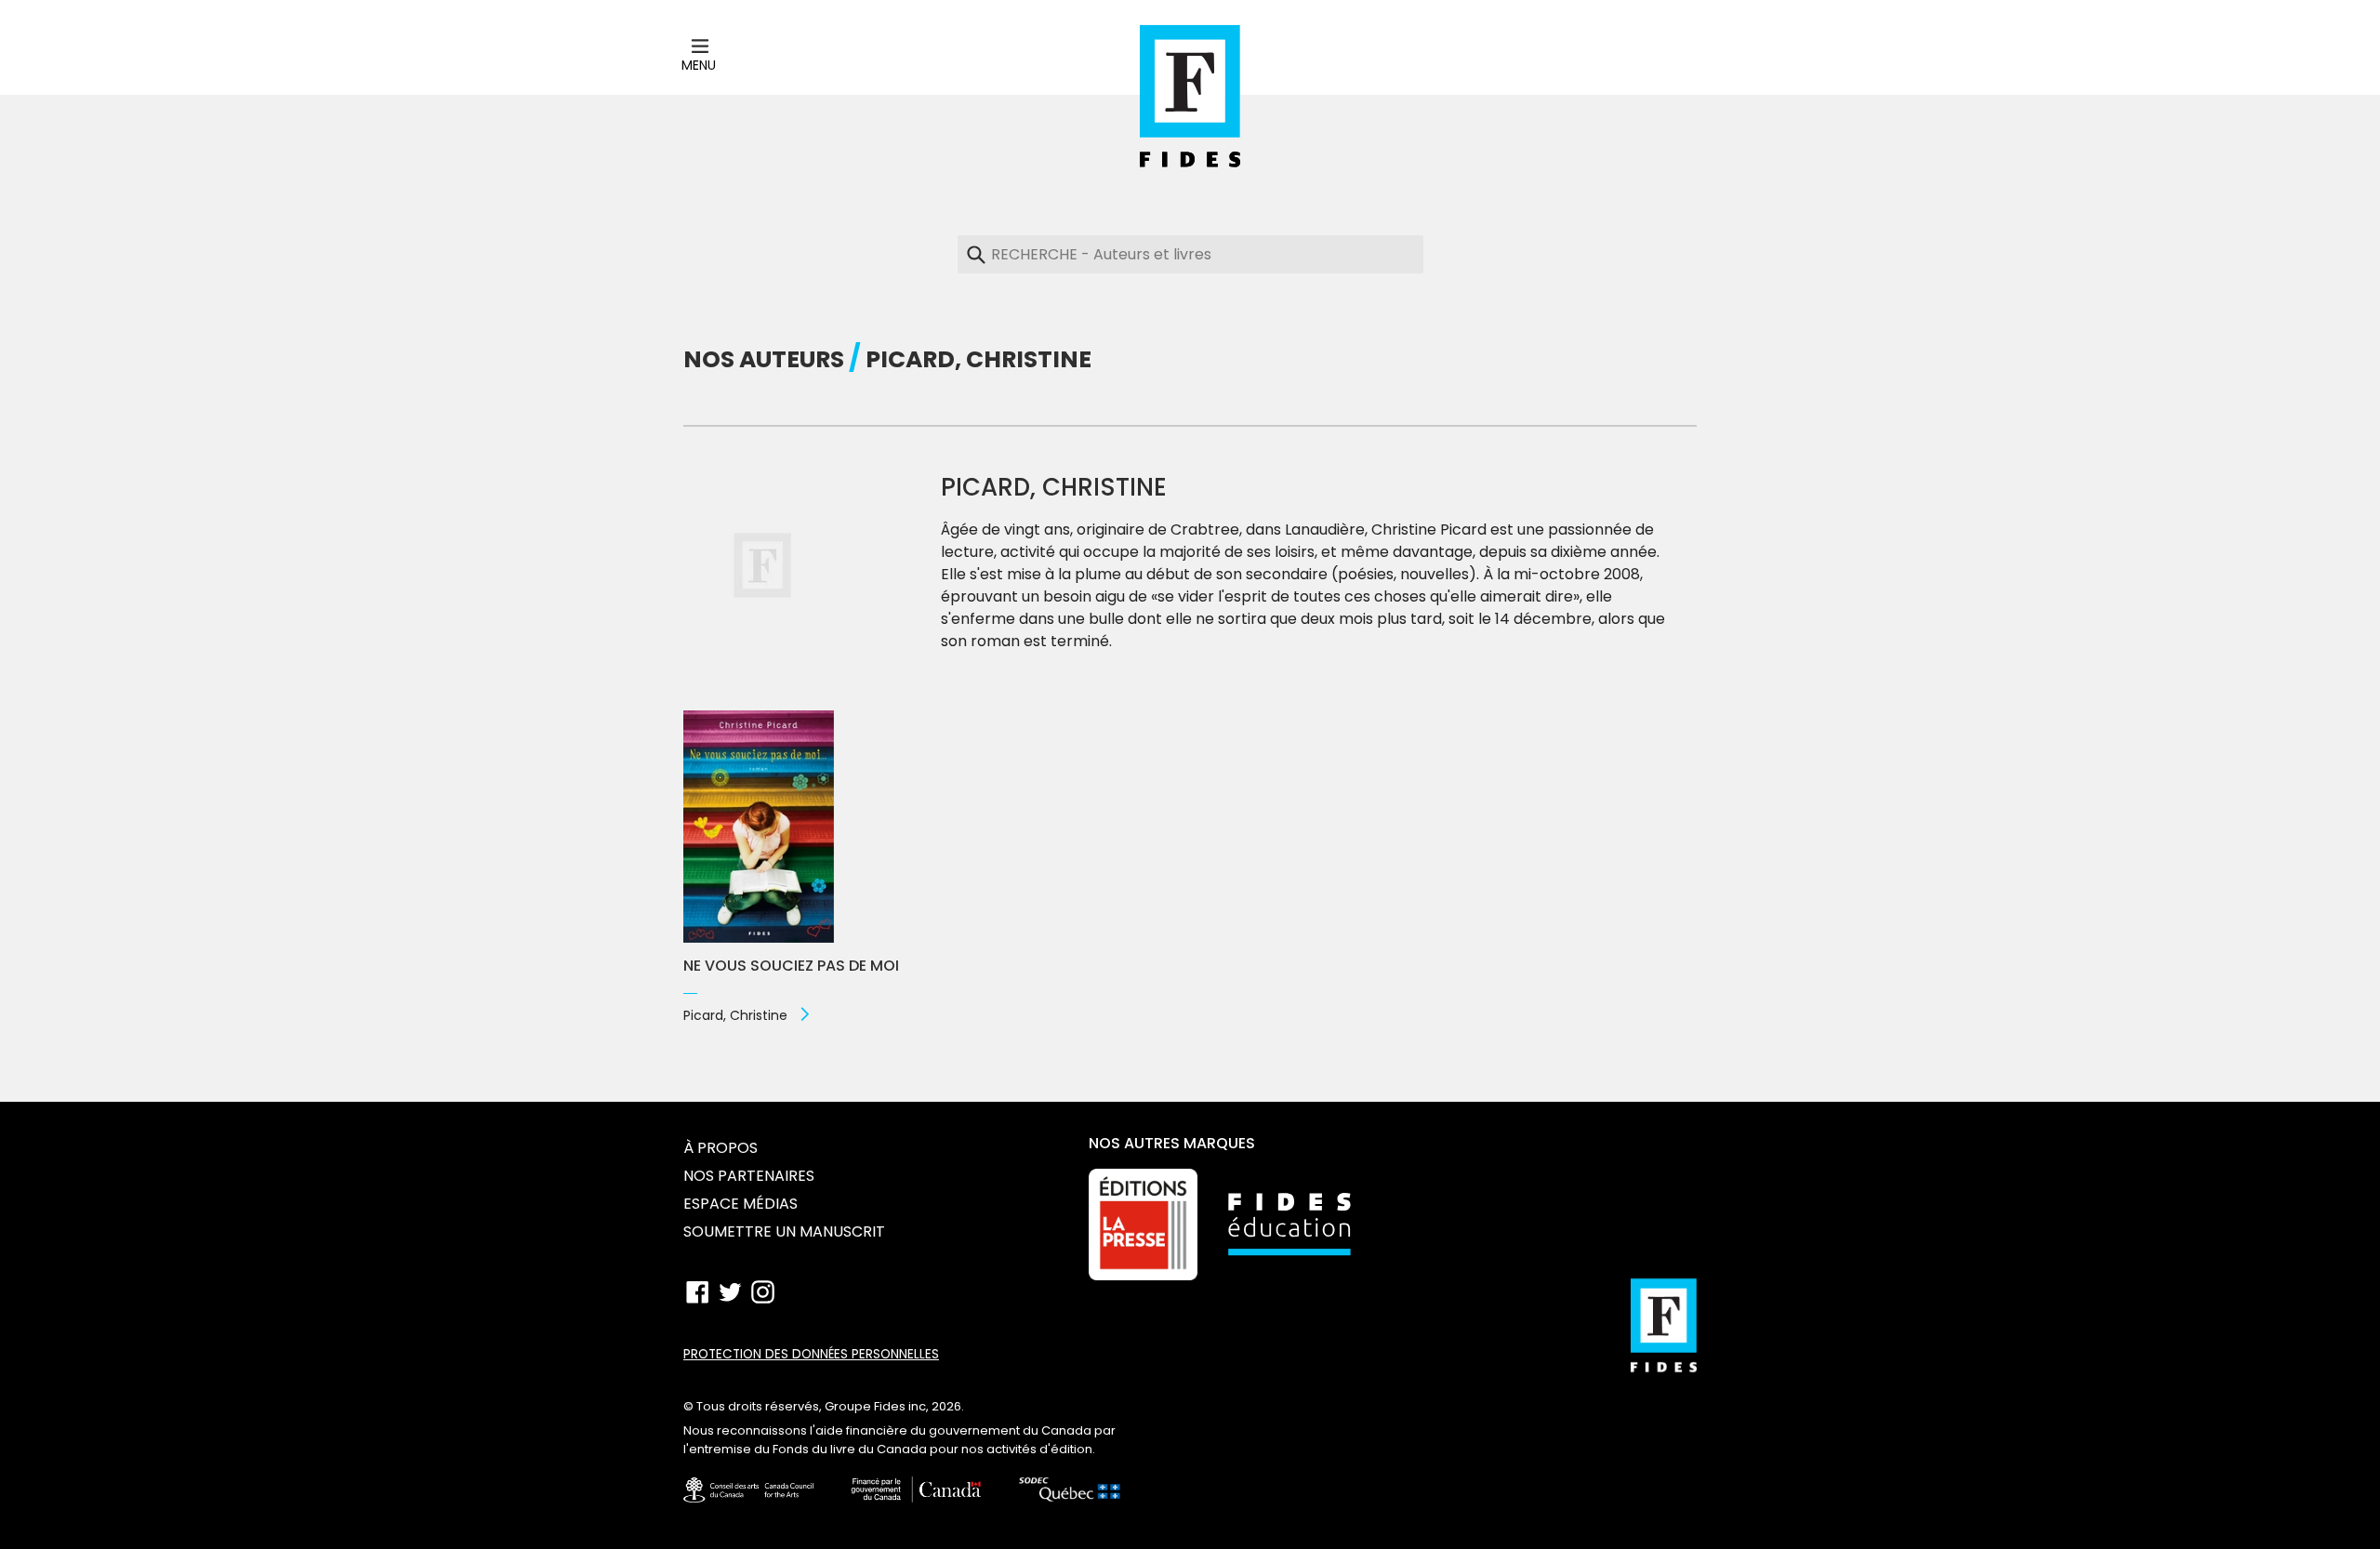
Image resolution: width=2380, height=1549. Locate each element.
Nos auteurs (764, 359)
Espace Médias (740, 1204)
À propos (721, 1148)
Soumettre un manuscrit (784, 1231)
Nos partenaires (749, 1176)
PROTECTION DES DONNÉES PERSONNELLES (811, 1354)
